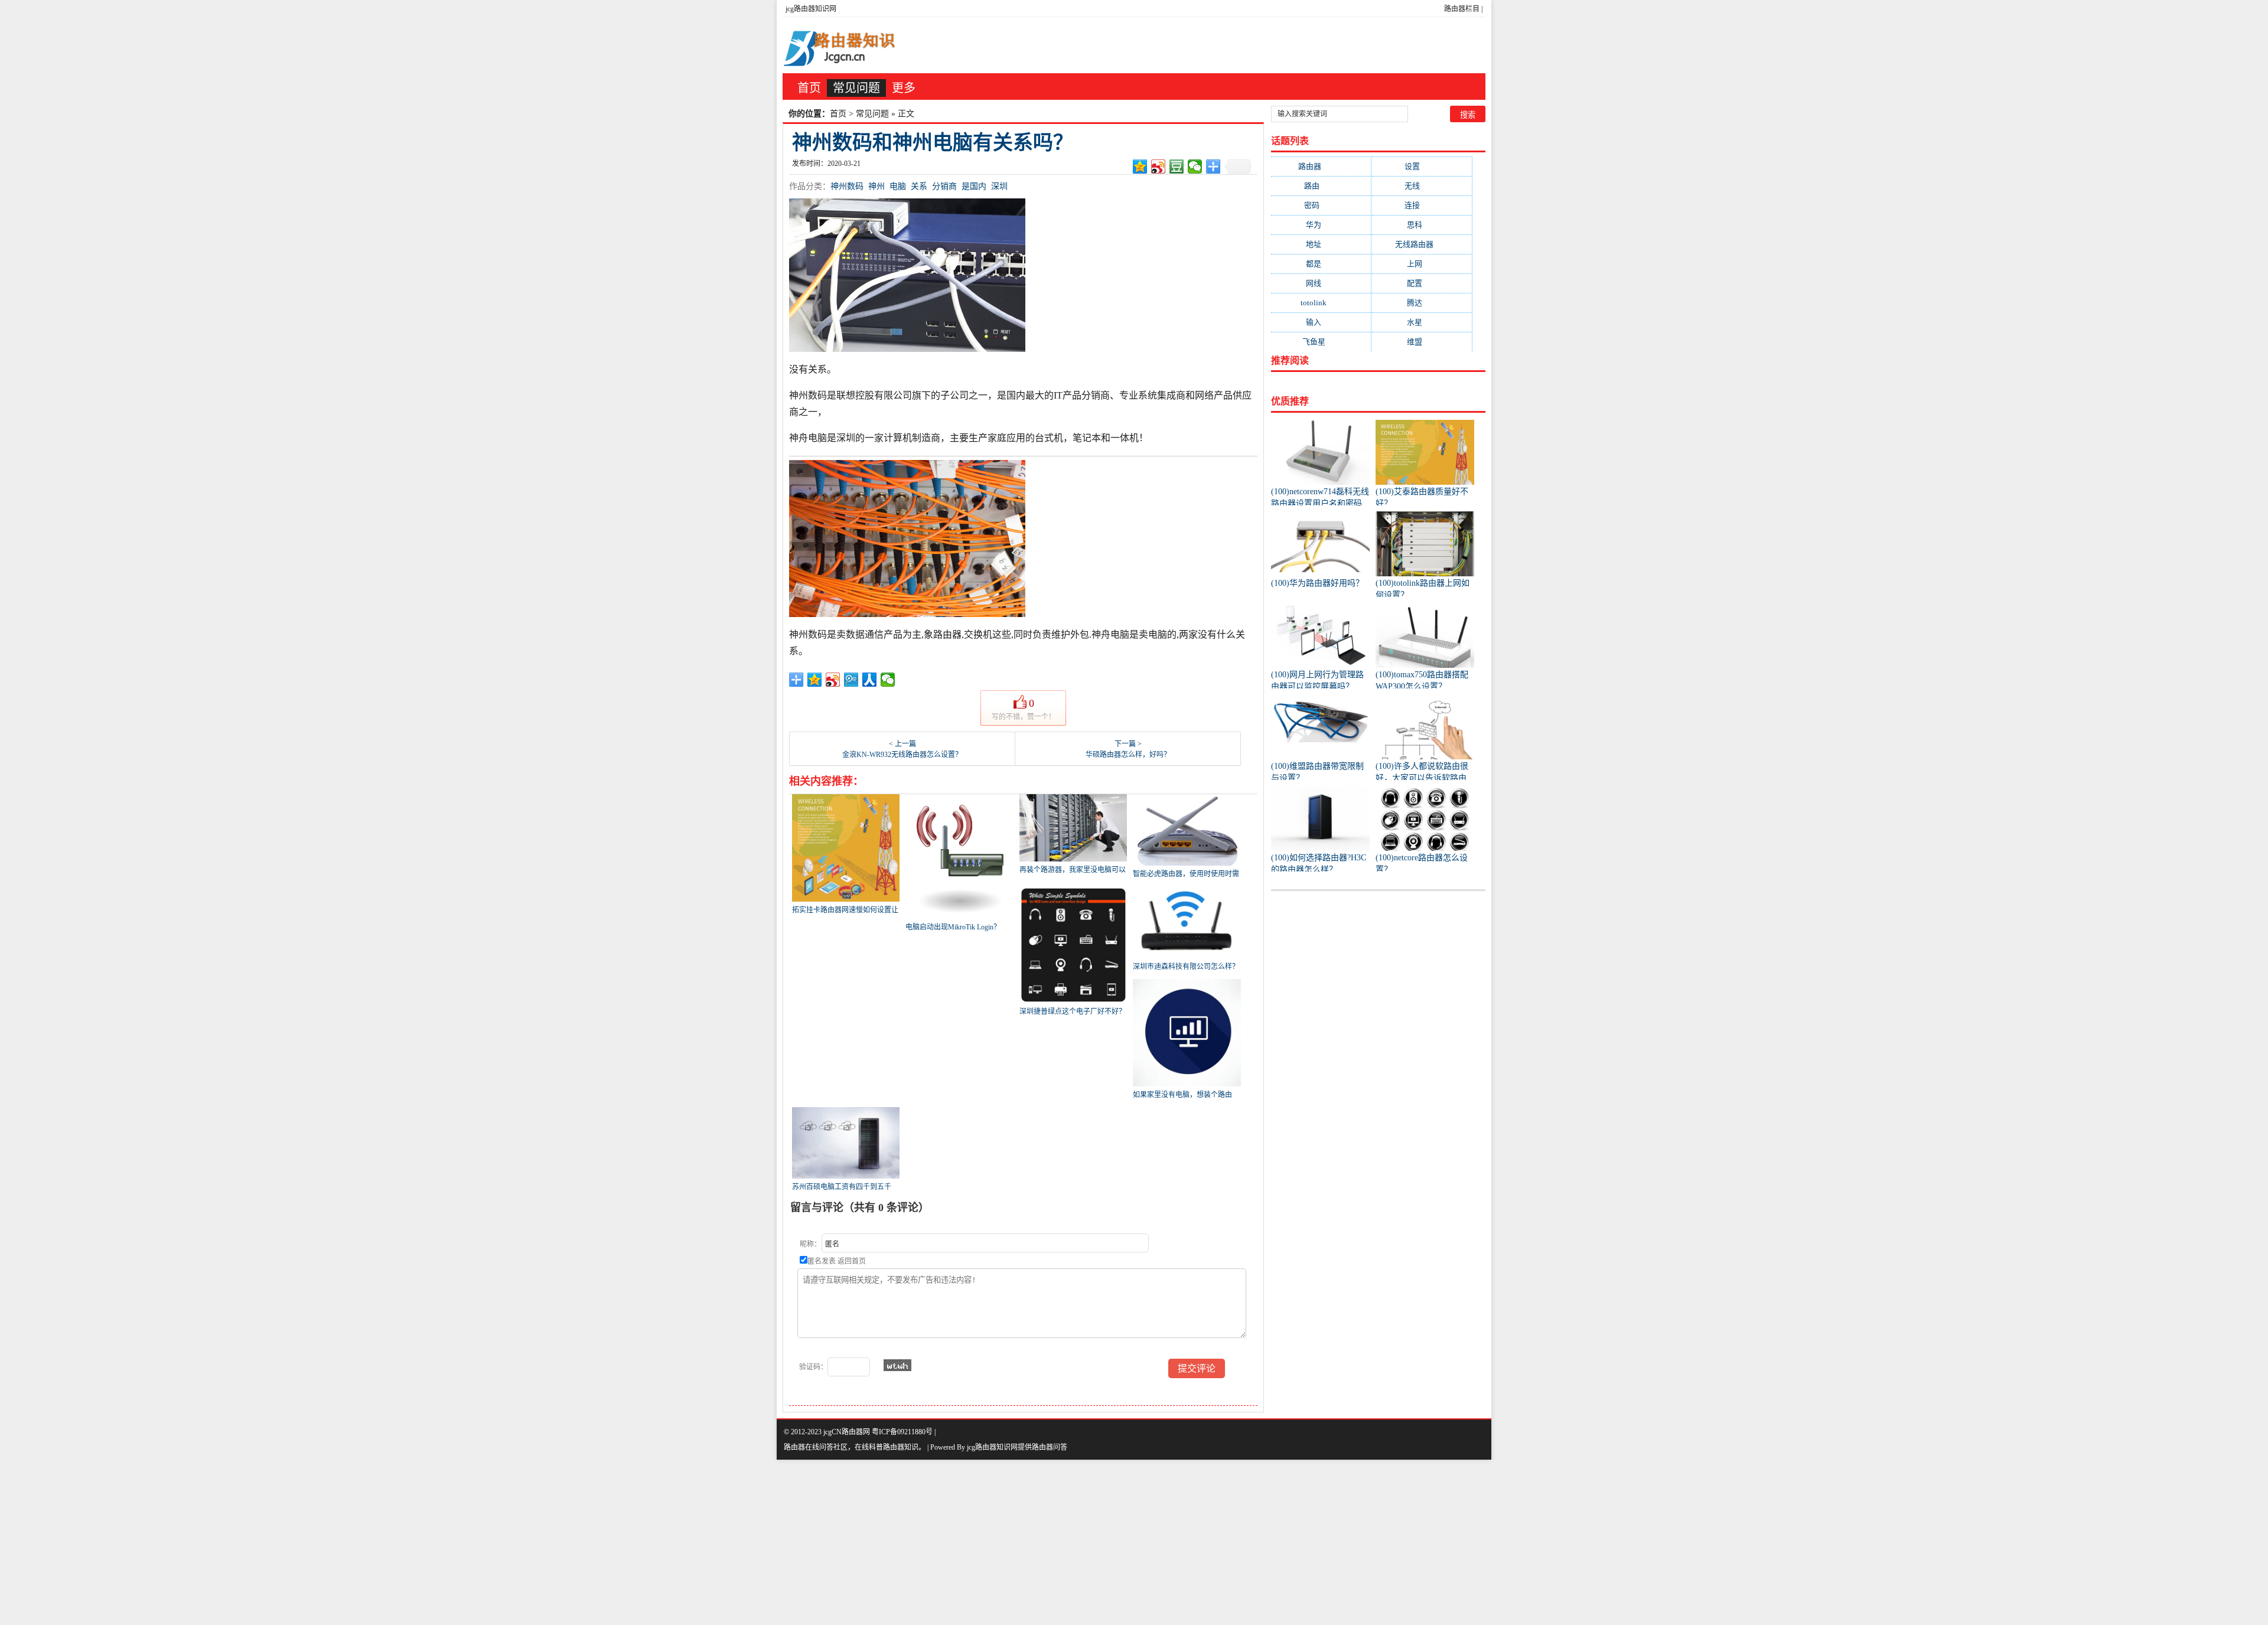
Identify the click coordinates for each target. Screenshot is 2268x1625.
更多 (904, 88)
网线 (1321, 283)
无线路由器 (1422, 244)
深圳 (999, 186)
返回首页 (852, 1261)
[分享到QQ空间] (1140, 167)
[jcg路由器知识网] (845, 45)
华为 (1321, 225)
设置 (1422, 166)
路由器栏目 (1462, 9)
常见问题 (856, 88)
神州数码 (847, 186)
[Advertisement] (354, 1542)
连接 (1422, 205)
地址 (1321, 244)
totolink (1321, 303)
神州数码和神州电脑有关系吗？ (933, 143)
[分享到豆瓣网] (1177, 167)
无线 (1422, 186)
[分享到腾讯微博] (851, 680)
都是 (1321, 264)
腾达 (1422, 303)
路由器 (1321, 166)
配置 (1422, 283)
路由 (1321, 186)
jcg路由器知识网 (811, 9)
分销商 (944, 186)
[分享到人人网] (870, 680)
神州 (876, 186)
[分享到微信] (1195, 167)
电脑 (898, 186)
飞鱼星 (1321, 342)
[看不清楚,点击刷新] (897, 1365)
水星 (1422, 322)
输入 (1321, 322)
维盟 (1422, 342)
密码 (1321, 205)
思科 (1422, 225)
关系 (919, 186)
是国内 (974, 186)
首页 (809, 88)
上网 (1422, 264)
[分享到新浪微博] (1159, 167)
